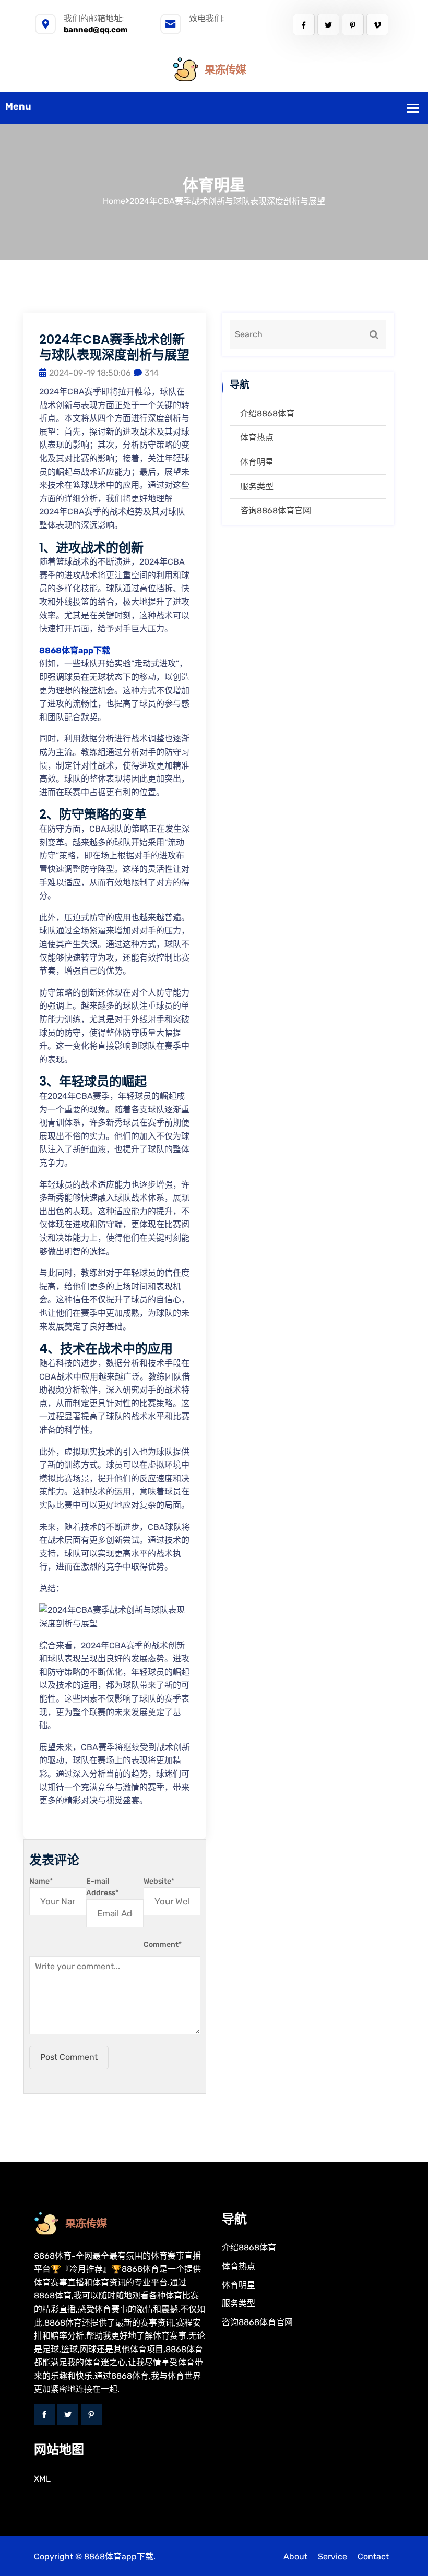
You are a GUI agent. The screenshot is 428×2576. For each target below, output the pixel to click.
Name (41, 1881)
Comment (163, 1944)
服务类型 (257, 487)
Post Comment (69, 2057)
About (295, 2556)
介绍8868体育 (267, 414)
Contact (373, 2556)
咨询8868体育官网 (276, 511)
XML (42, 2479)
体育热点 (257, 438)
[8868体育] (214, 69)
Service (332, 2556)
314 (152, 373)
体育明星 (257, 462)
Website (159, 1881)
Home (114, 201)
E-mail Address (102, 1887)
